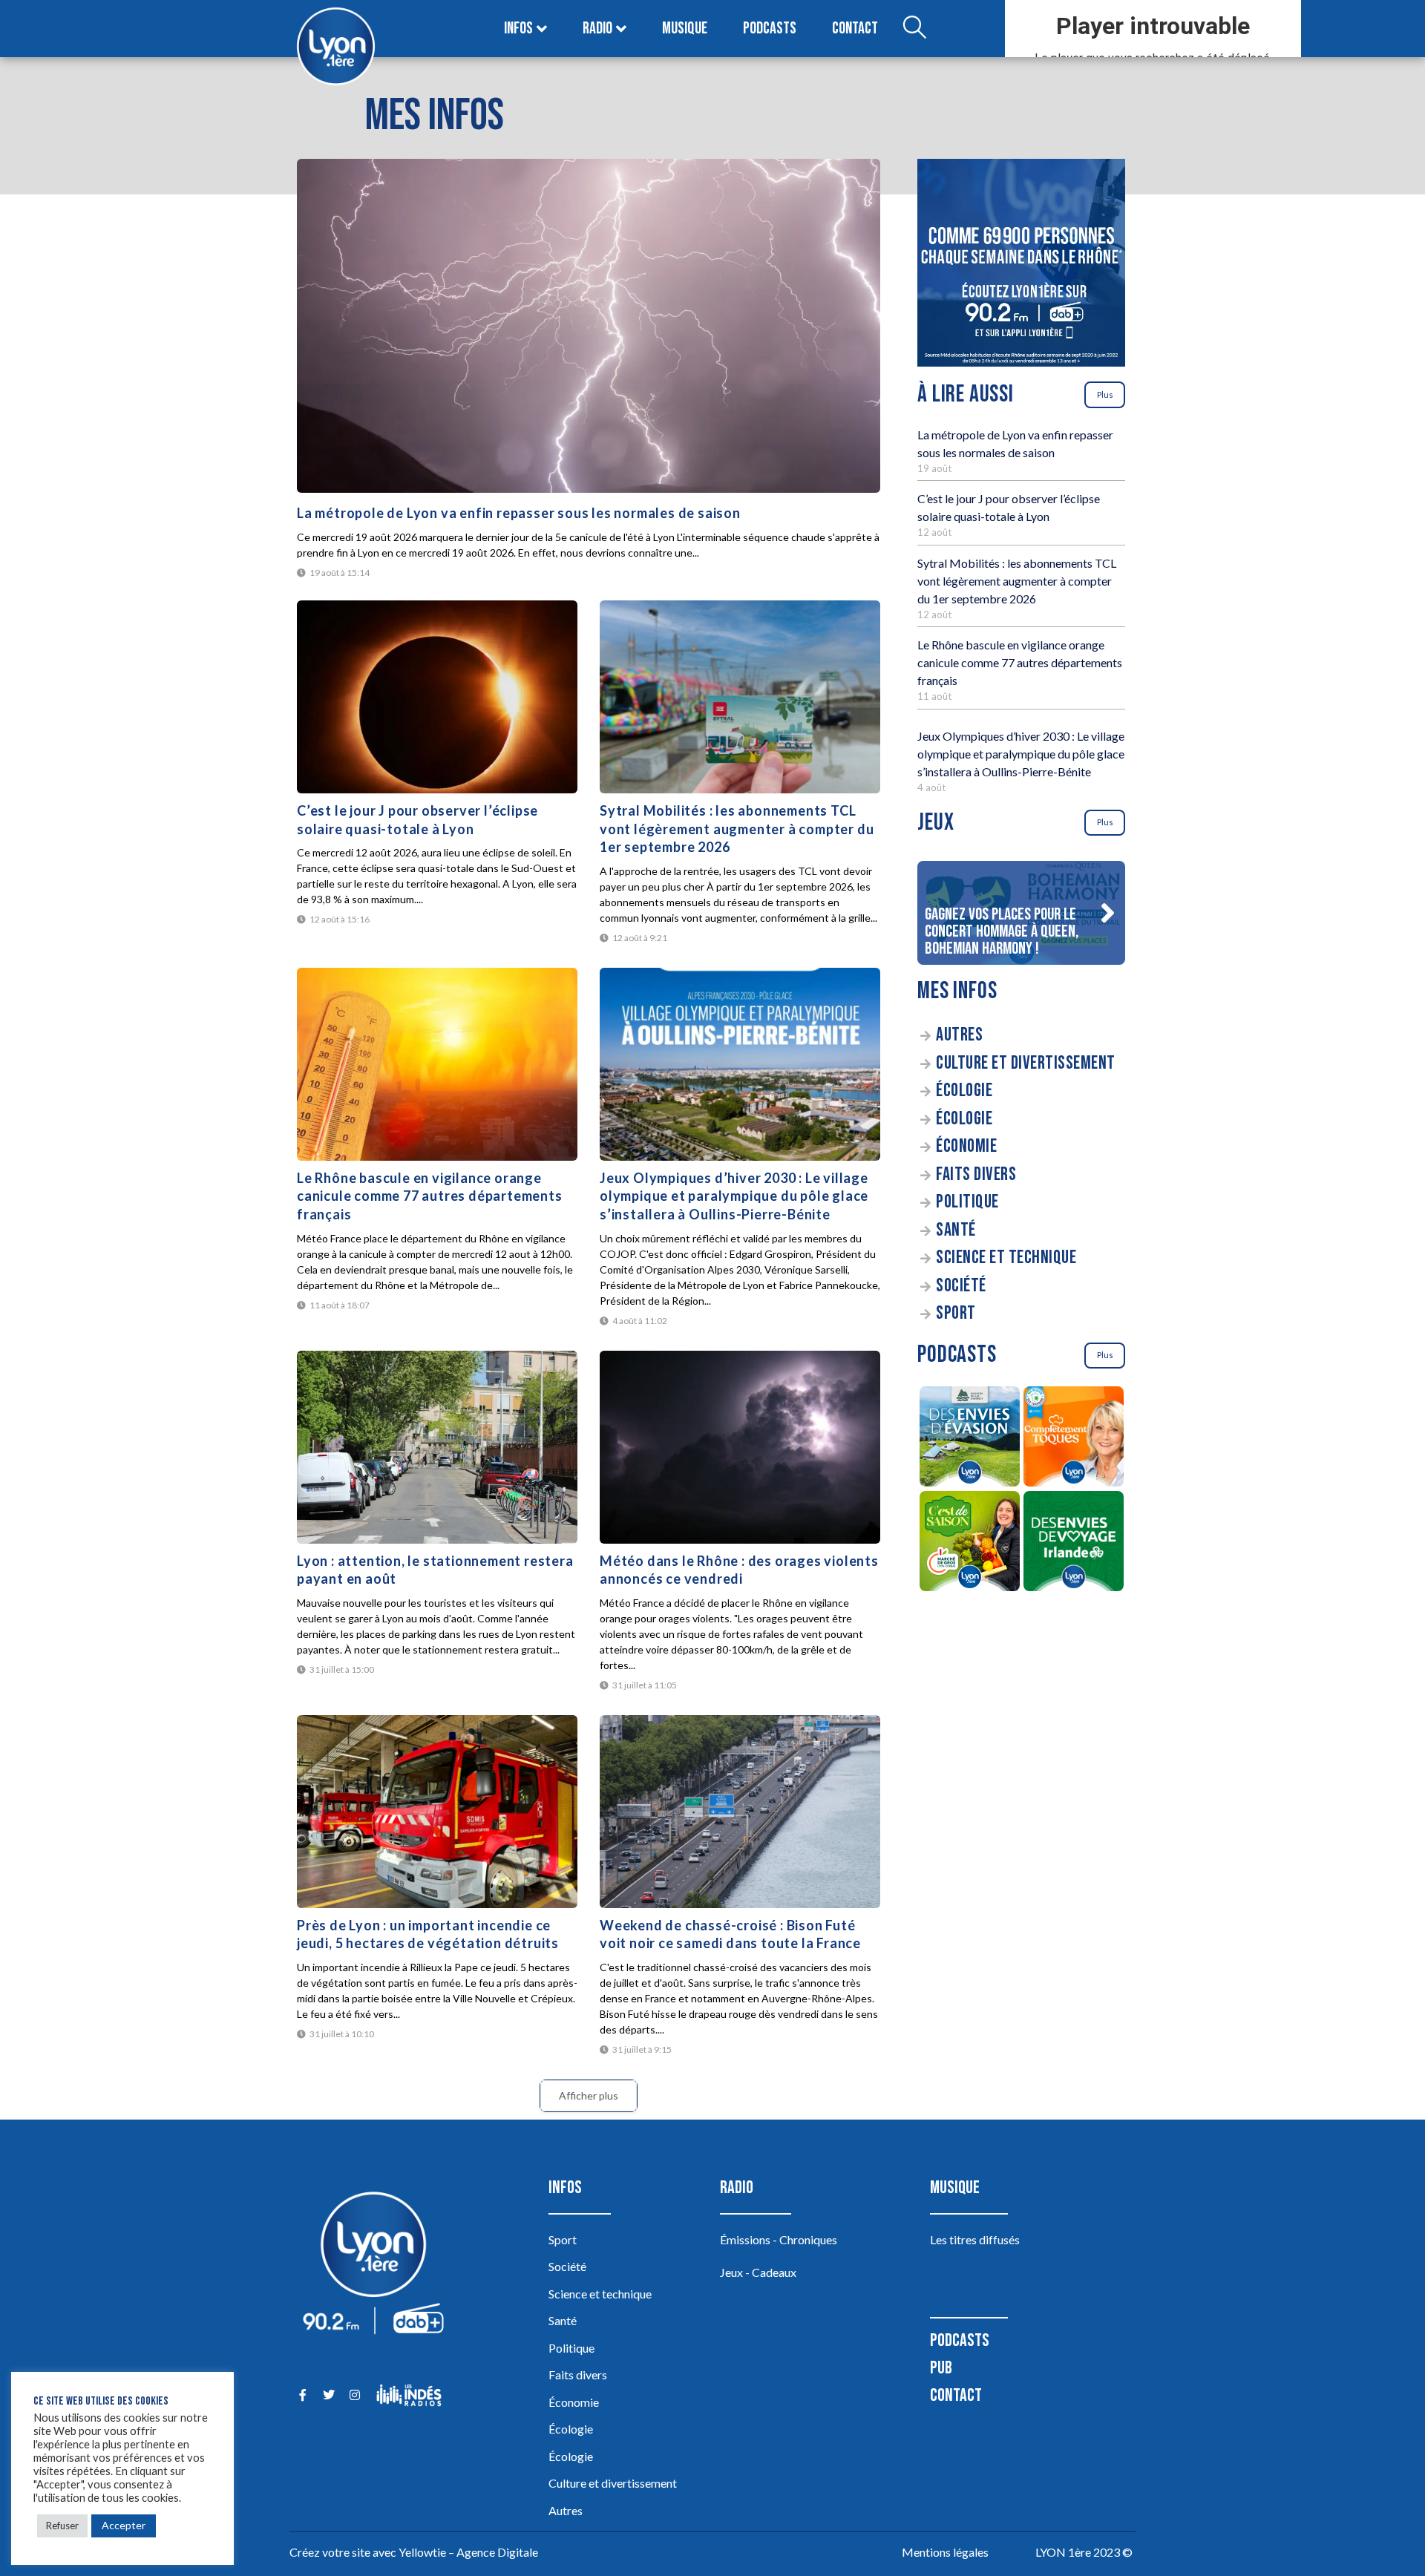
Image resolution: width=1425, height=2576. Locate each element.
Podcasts (770, 29)
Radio (597, 29)
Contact (855, 29)
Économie (966, 1146)
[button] (1107, 913)
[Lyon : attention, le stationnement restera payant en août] (437, 1447)
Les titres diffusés (975, 2239)
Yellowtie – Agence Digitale (468, 2552)
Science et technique (1006, 1258)
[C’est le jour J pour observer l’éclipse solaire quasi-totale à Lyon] (437, 697)
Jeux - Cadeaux (758, 2272)
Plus (1105, 394)
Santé (956, 1230)
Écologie (964, 1091)
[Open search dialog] (914, 29)
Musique (685, 29)
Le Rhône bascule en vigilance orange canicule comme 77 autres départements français (430, 1196)
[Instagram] (354, 2395)
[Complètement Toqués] (1073, 1439)
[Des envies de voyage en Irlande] (1073, 1543)
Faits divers (976, 1174)
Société (961, 1286)
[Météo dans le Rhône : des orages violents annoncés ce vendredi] (740, 1447)
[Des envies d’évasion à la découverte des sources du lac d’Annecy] (969, 1439)
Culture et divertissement (1026, 1063)
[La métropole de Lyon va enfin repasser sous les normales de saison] (589, 326)
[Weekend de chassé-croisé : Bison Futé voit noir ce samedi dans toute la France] (740, 1812)
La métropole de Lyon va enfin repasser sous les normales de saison (519, 513)
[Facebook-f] (302, 2395)
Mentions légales (945, 2552)
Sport (956, 1313)
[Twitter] (328, 2395)
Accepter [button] (124, 2525)
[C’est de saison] (969, 1543)
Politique (967, 1202)
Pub (941, 2368)
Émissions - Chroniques (779, 2239)
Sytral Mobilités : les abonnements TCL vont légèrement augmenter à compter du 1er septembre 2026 (737, 829)
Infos (518, 29)
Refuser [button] (62, 2526)
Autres (959, 1035)
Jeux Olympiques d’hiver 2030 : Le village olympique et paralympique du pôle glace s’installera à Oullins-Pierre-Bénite (734, 1196)
